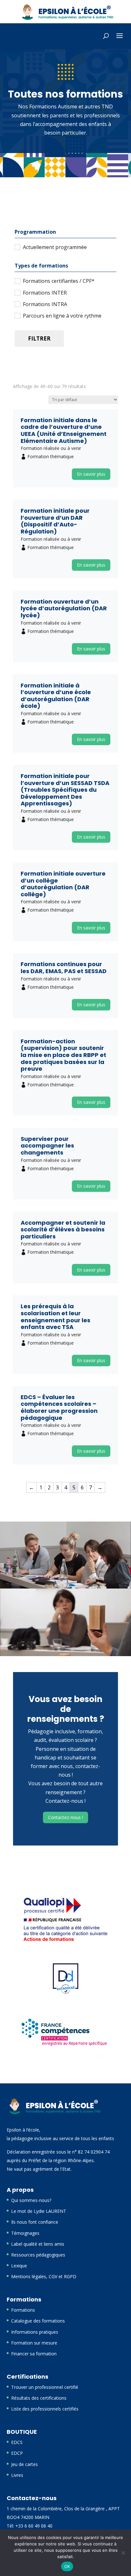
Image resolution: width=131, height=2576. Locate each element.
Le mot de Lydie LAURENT (39, 2211)
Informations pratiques (35, 2332)
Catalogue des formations (38, 2321)
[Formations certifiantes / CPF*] (17, 281)
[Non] (123, 2553)
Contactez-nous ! (65, 1817)
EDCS (17, 2442)
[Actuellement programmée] (17, 247)
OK (67, 2566)
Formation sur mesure (34, 2343)
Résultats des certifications (39, 2398)
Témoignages (25, 2233)
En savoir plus (91, 474)
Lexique (19, 2266)
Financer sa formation (34, 2354)
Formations (23, 2310)
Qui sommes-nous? (31, 2200)
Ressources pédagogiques (38, 2255)
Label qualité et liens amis (38, 2244)
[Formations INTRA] (17, 304)
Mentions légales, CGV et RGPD (44, 2276)
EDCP (17, 2453)
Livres (17, 2475)
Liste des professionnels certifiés (45, 2409)
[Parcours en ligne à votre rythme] (17, 315)
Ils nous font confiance (35, 2222)
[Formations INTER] (17, 292)
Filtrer (39, 338)
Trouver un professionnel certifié (45, 2387)
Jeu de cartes (24, 2464)
